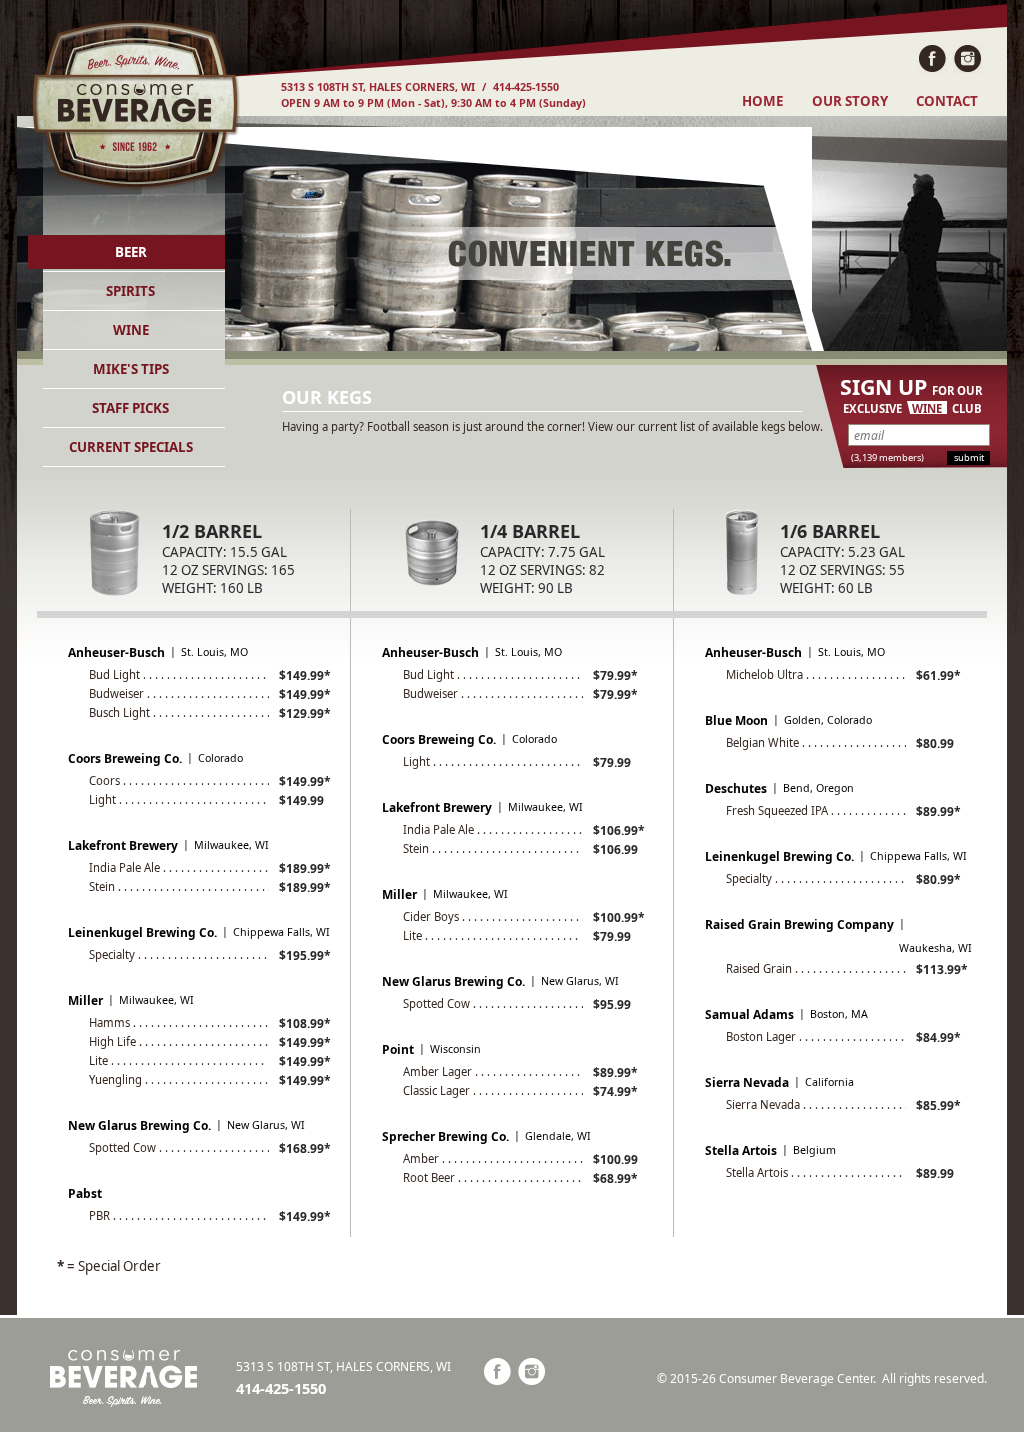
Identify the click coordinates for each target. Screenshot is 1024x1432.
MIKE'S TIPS (131, 369)
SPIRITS (130, 291)
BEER (131, 252)
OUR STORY (850, 101)
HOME (762, 101)
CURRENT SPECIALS (131, 447)
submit (969, 457)
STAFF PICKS (130, 408)
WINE (131, 330)
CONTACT (947, 101)
